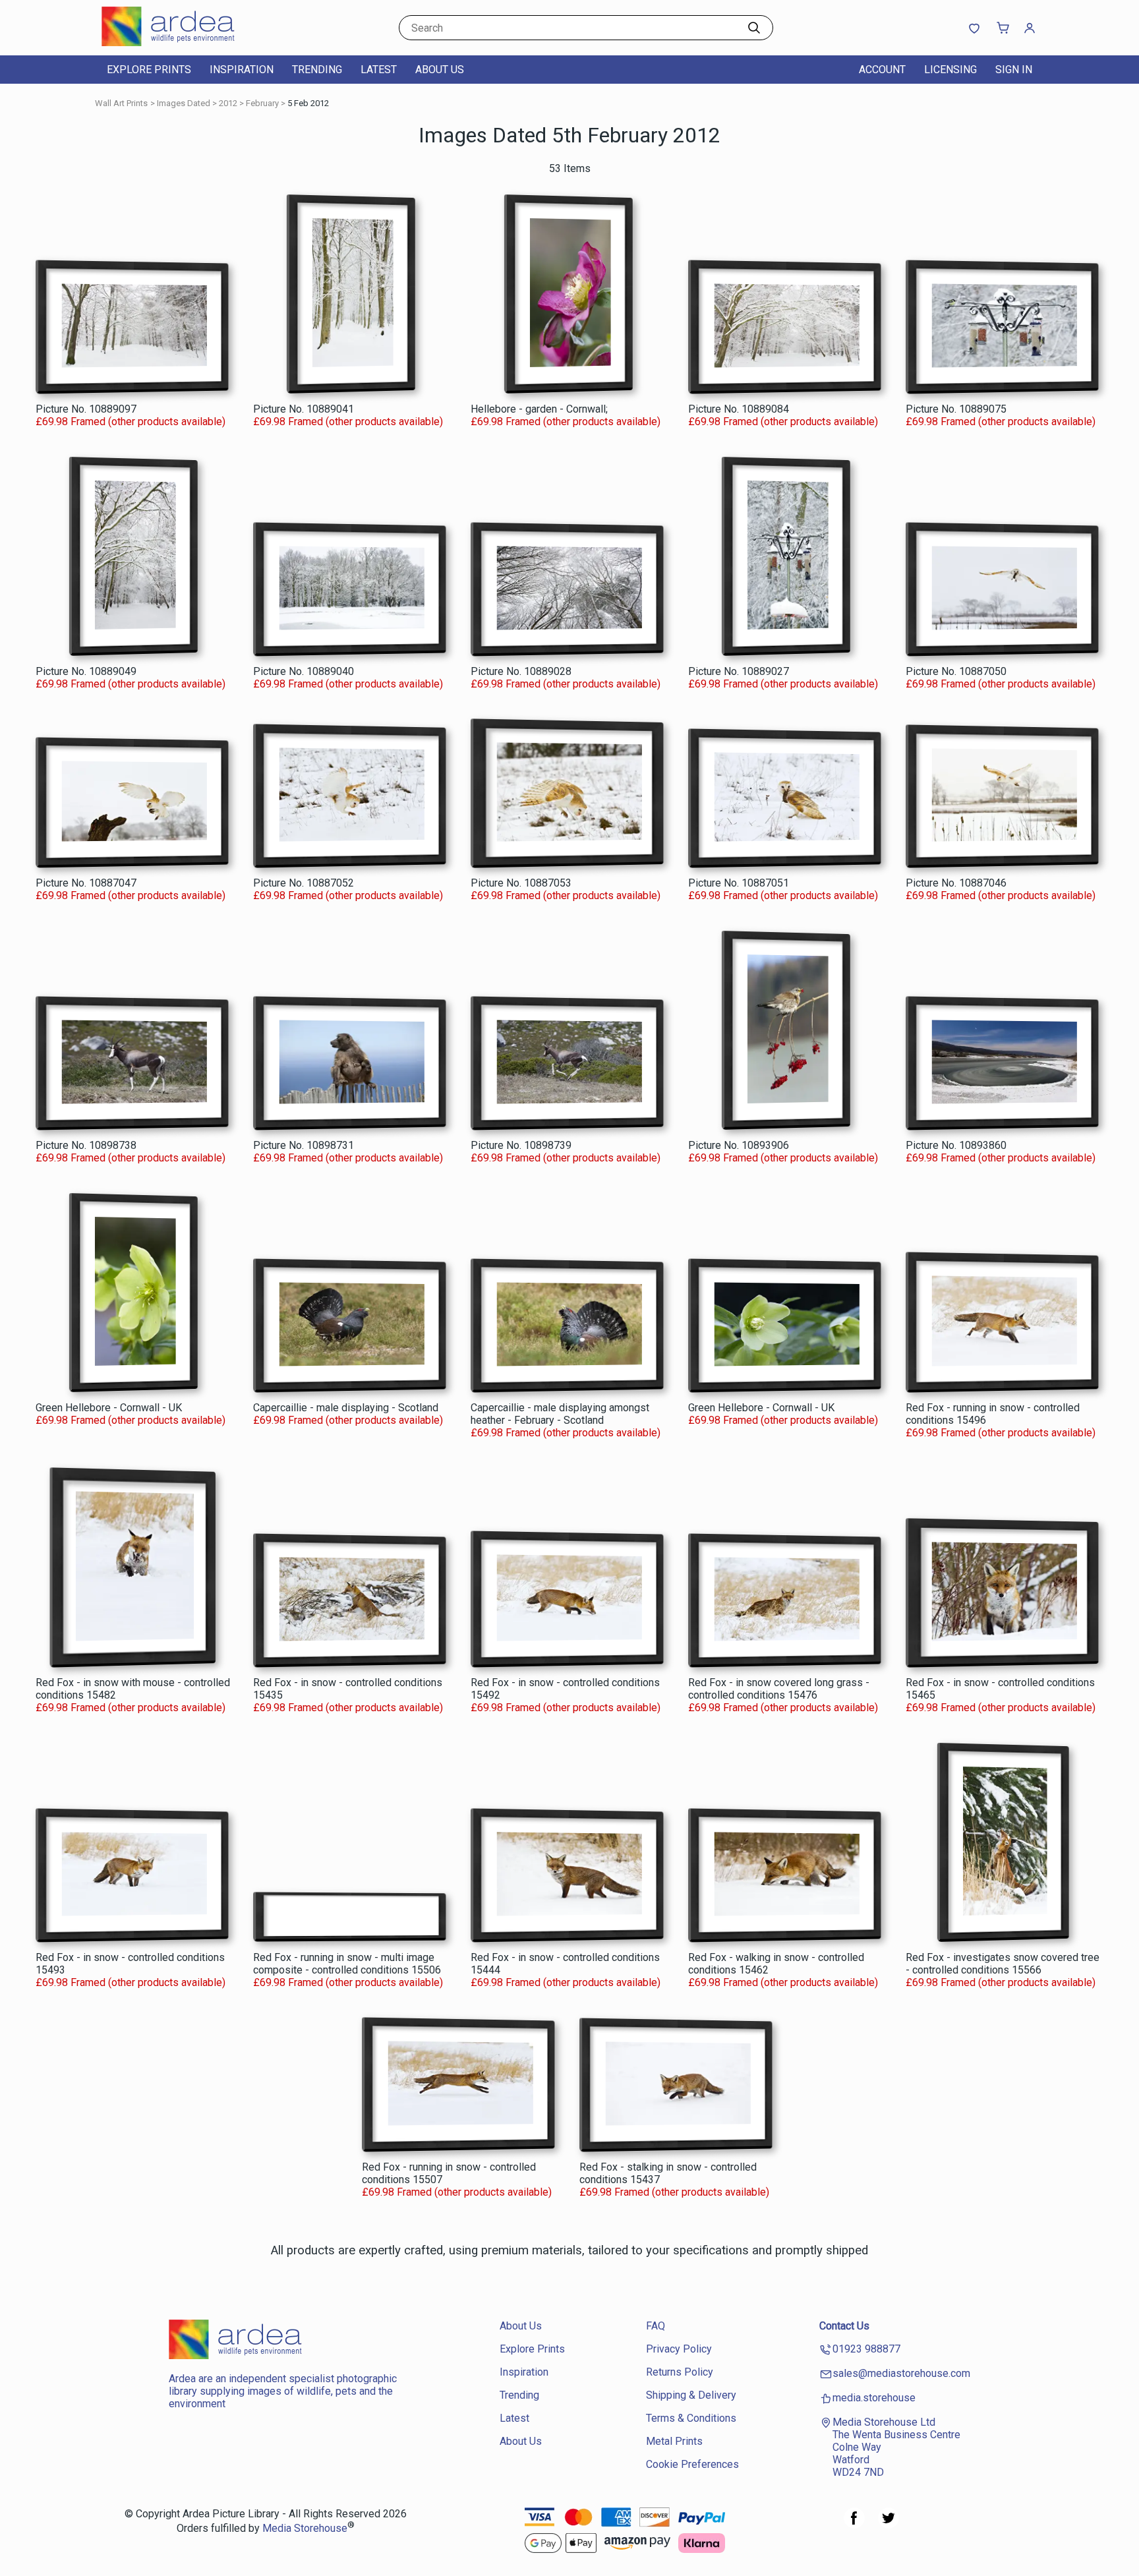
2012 (228, 103)
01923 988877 (866, 2349)
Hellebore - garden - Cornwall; (539, 409)
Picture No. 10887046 (956, 883)
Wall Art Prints (121, 103)
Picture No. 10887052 (304, 883)
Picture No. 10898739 (521, 1145)
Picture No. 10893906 (739, 1145)
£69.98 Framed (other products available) (131, 422)
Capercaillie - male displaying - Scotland (346, 1408)
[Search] (754, 28)
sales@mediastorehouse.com (901, 2373)
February (262, 103)
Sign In (1014, 70)
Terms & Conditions (691, 2418)
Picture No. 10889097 (86, 409)
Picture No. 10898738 (86, 1145)
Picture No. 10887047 (86, 883)
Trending (317, 70)
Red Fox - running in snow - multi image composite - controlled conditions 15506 (347, 1964)
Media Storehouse (305, 2529)
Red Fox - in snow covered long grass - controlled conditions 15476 (779, 1689)
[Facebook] (854, 2525)
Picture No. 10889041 (304, 409)
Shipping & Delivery (691, 2395)
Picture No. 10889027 (739, 671)
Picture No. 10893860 (956, 1145)
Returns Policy (680, 2372)
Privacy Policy (679, 2349)
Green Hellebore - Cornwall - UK (109, 1408)
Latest (379, 70)
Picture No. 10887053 (521, 883)
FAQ (656, 2326)
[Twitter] (889, 2525)
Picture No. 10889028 (521, 671)
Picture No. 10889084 (739, 409)
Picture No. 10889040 (304, 671)
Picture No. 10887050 (956, 671)
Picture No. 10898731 (304, 1145)
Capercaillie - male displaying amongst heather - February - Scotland (560, 1414)
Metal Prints (674, 2441)
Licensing (950, 70)
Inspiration (242, 70)
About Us (440, 70)
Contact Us (844, 2326)
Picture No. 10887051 (739, 883)
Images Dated (184, 103)
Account (882, 70)
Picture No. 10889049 (86, 671)
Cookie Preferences (692, 2464)
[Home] (184, 43)
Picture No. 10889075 (956, 409)
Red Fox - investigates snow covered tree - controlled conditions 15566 (1003, 1964)
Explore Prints (149, 70)
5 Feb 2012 (308, 103)
